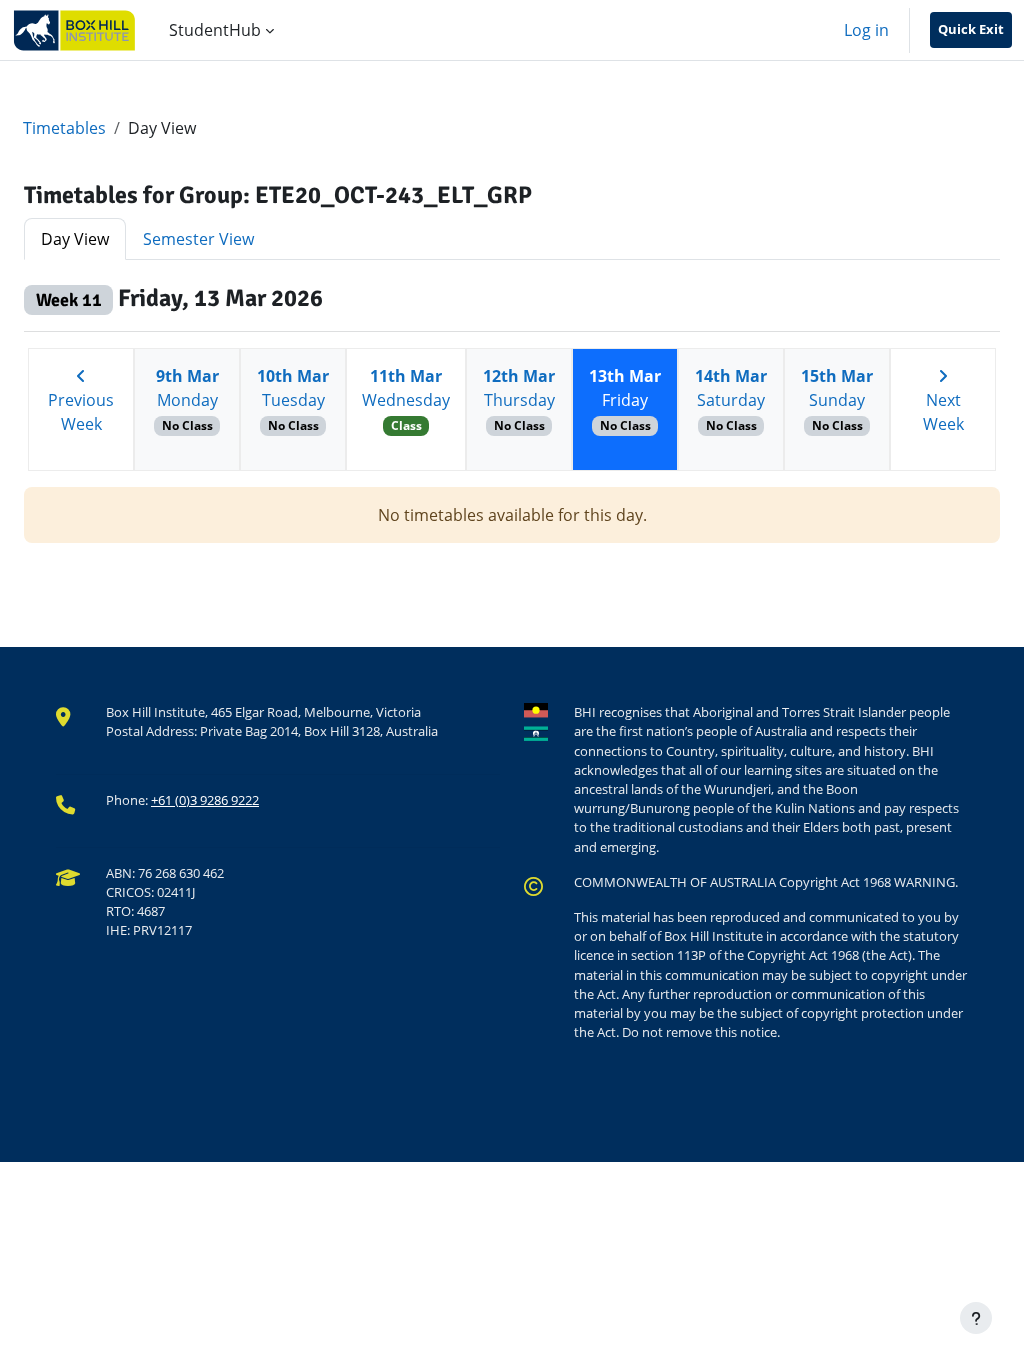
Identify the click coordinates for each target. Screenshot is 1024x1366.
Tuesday (293, 399)
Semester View (198, 239)
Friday (625, 399)
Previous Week (81, 412)
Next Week (943, 412)
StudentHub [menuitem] (215, 30)
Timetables (64, 128)
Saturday (731, 399)
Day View (75, 239)
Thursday (519, 399)
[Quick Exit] (971, 30)
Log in (866, 30)
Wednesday (406, 399)
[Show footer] (976, 1318)
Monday (187, 399)
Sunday (837, 399)
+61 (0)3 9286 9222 (205, 800)
